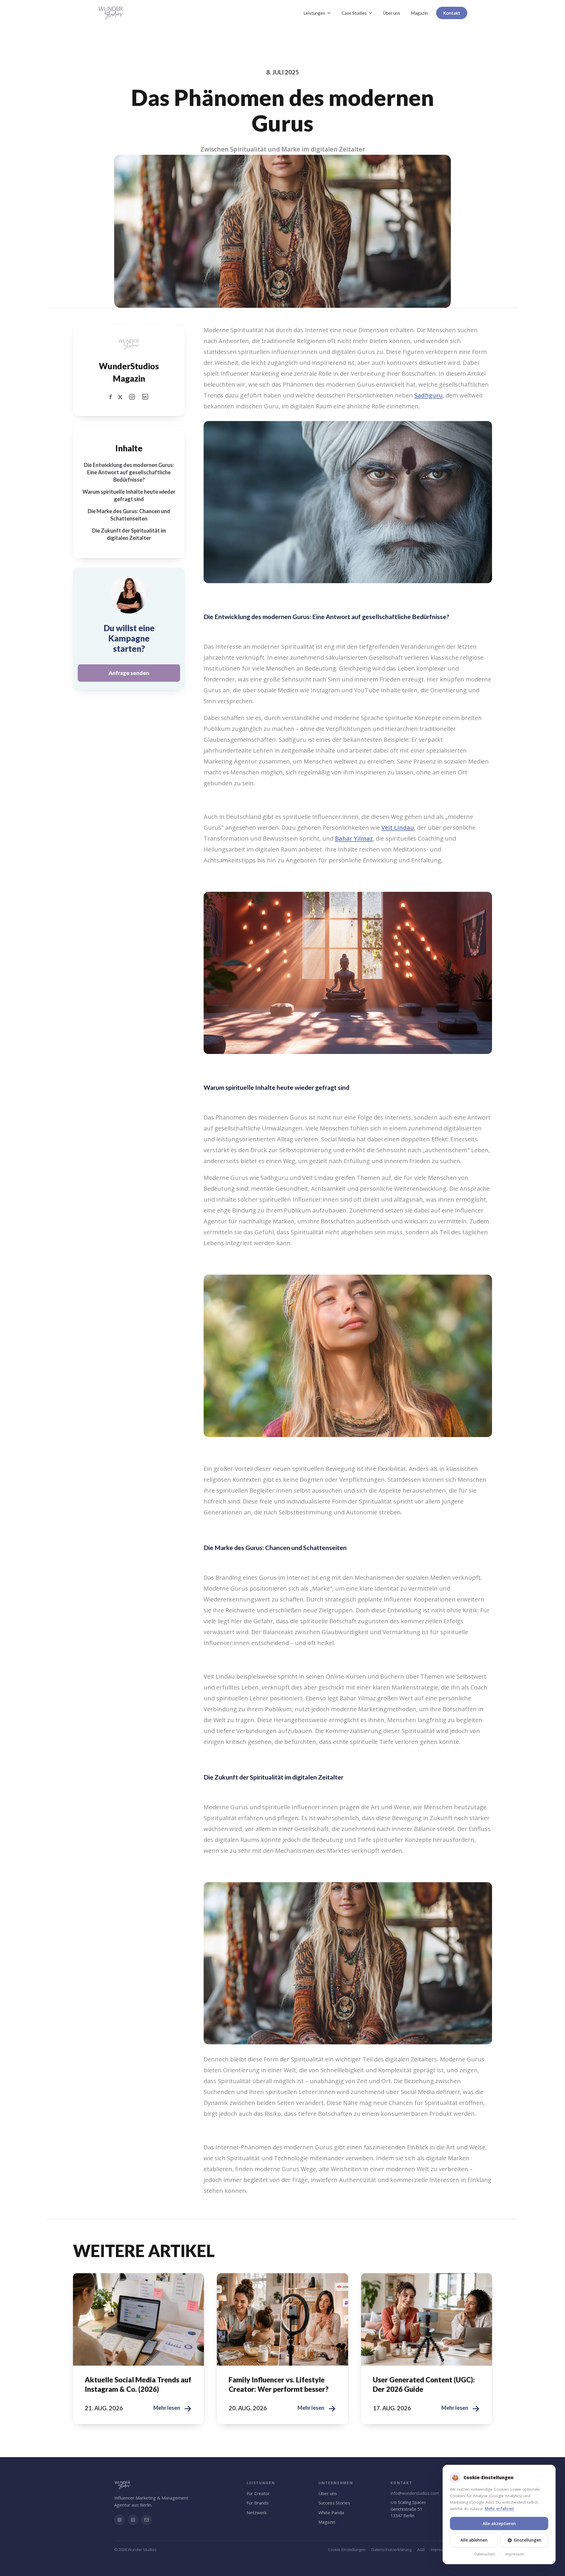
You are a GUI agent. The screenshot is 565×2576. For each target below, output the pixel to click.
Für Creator (258, 2493)
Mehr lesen (173, 2408)
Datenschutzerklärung (391, 2550)
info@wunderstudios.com (415, 2493)
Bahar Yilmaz (354, 838)
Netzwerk (257, 2512)
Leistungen (314, 13)
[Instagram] (119, 2520)
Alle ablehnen (474, 2540)
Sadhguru (428, 395)
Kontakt (452, 13)
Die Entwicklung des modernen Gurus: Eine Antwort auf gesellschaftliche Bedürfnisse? (129, 472)
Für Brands (258, 2503)
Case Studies (354, 13)
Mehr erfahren (499, 2509)
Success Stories (334, 2503)
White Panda (331, 2512)
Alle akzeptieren (499, 2523)
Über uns (392, 13)
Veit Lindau (398, 828)
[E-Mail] (147, 2520)
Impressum (441, 2550)
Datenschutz (485, 2554)
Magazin (419, 13)
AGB (421, 2550)
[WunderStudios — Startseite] (111, 13)
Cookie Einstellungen (347, 2550)
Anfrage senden (129, 673)
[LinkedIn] (133, 2520)
